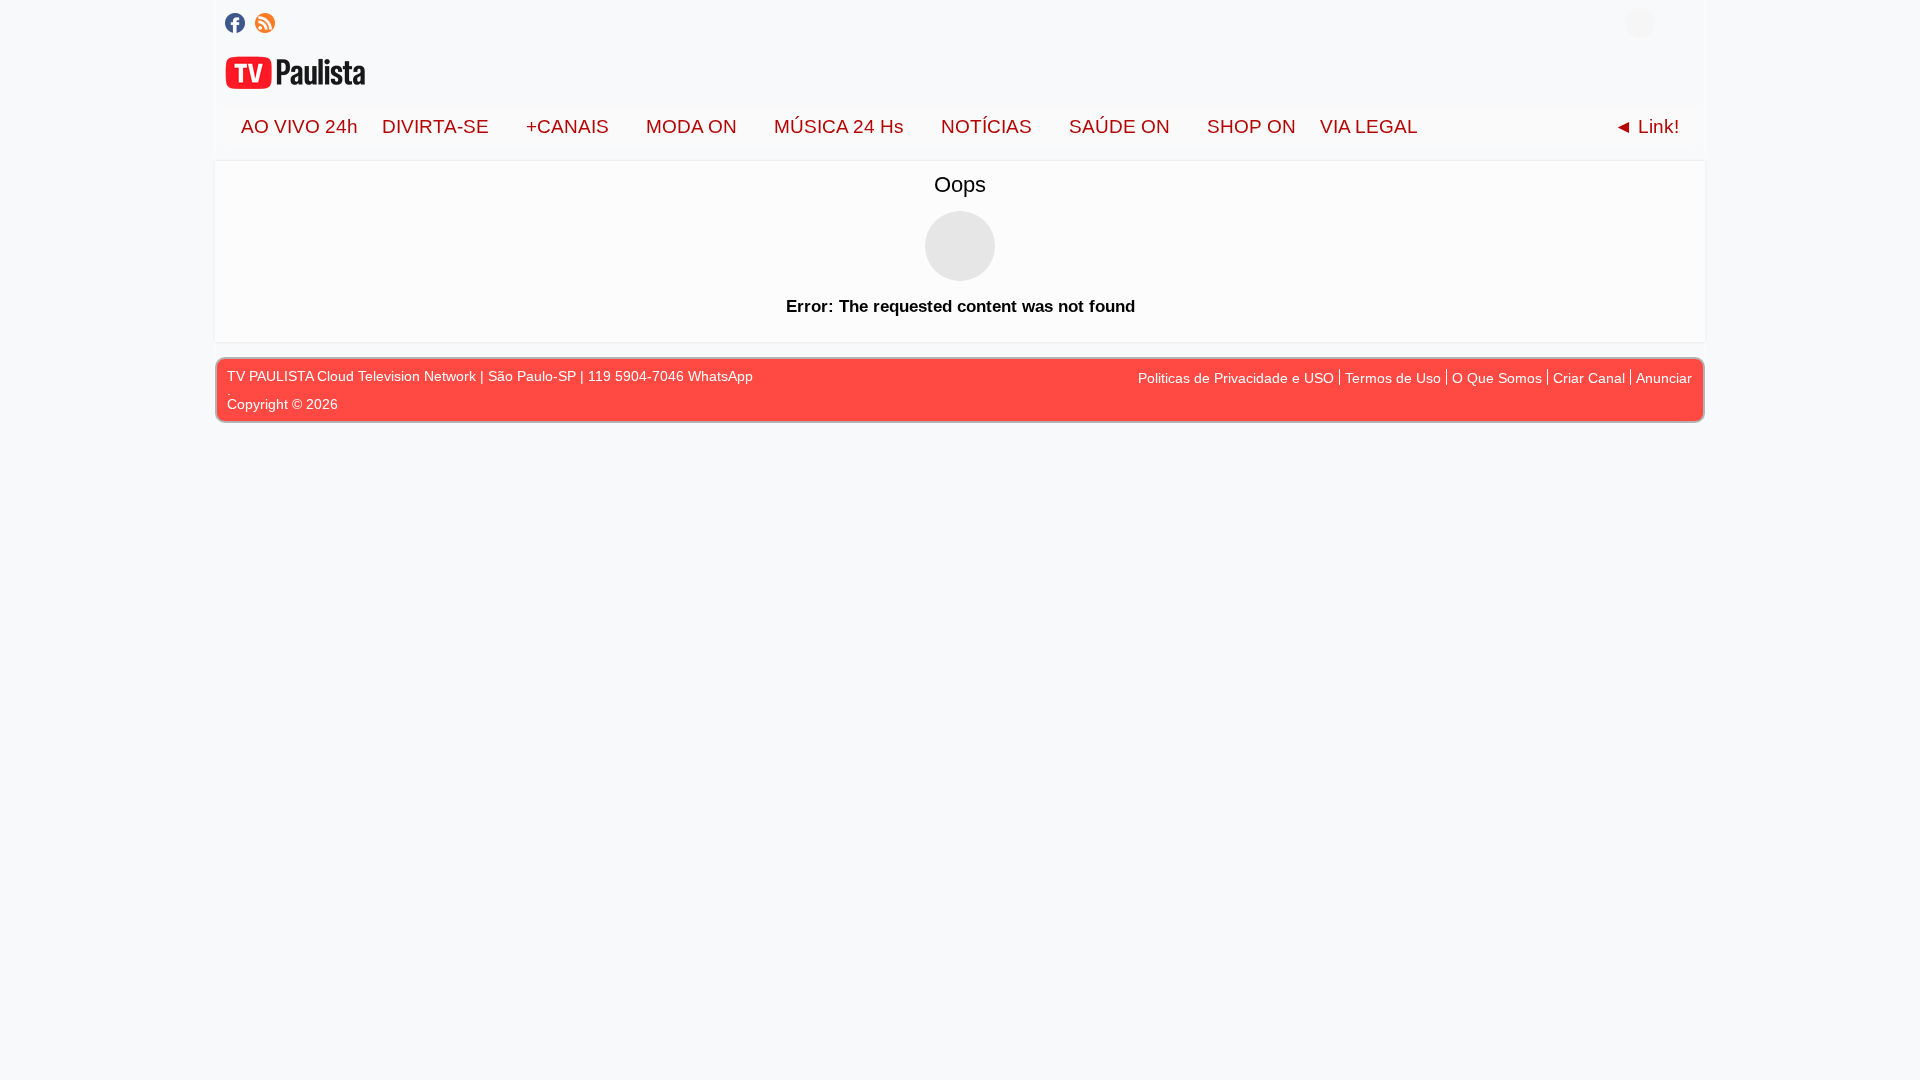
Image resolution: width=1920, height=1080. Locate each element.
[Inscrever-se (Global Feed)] (265, 23)
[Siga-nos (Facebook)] (235, 23)
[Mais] (1450, 126)
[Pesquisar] (1680, 23)
